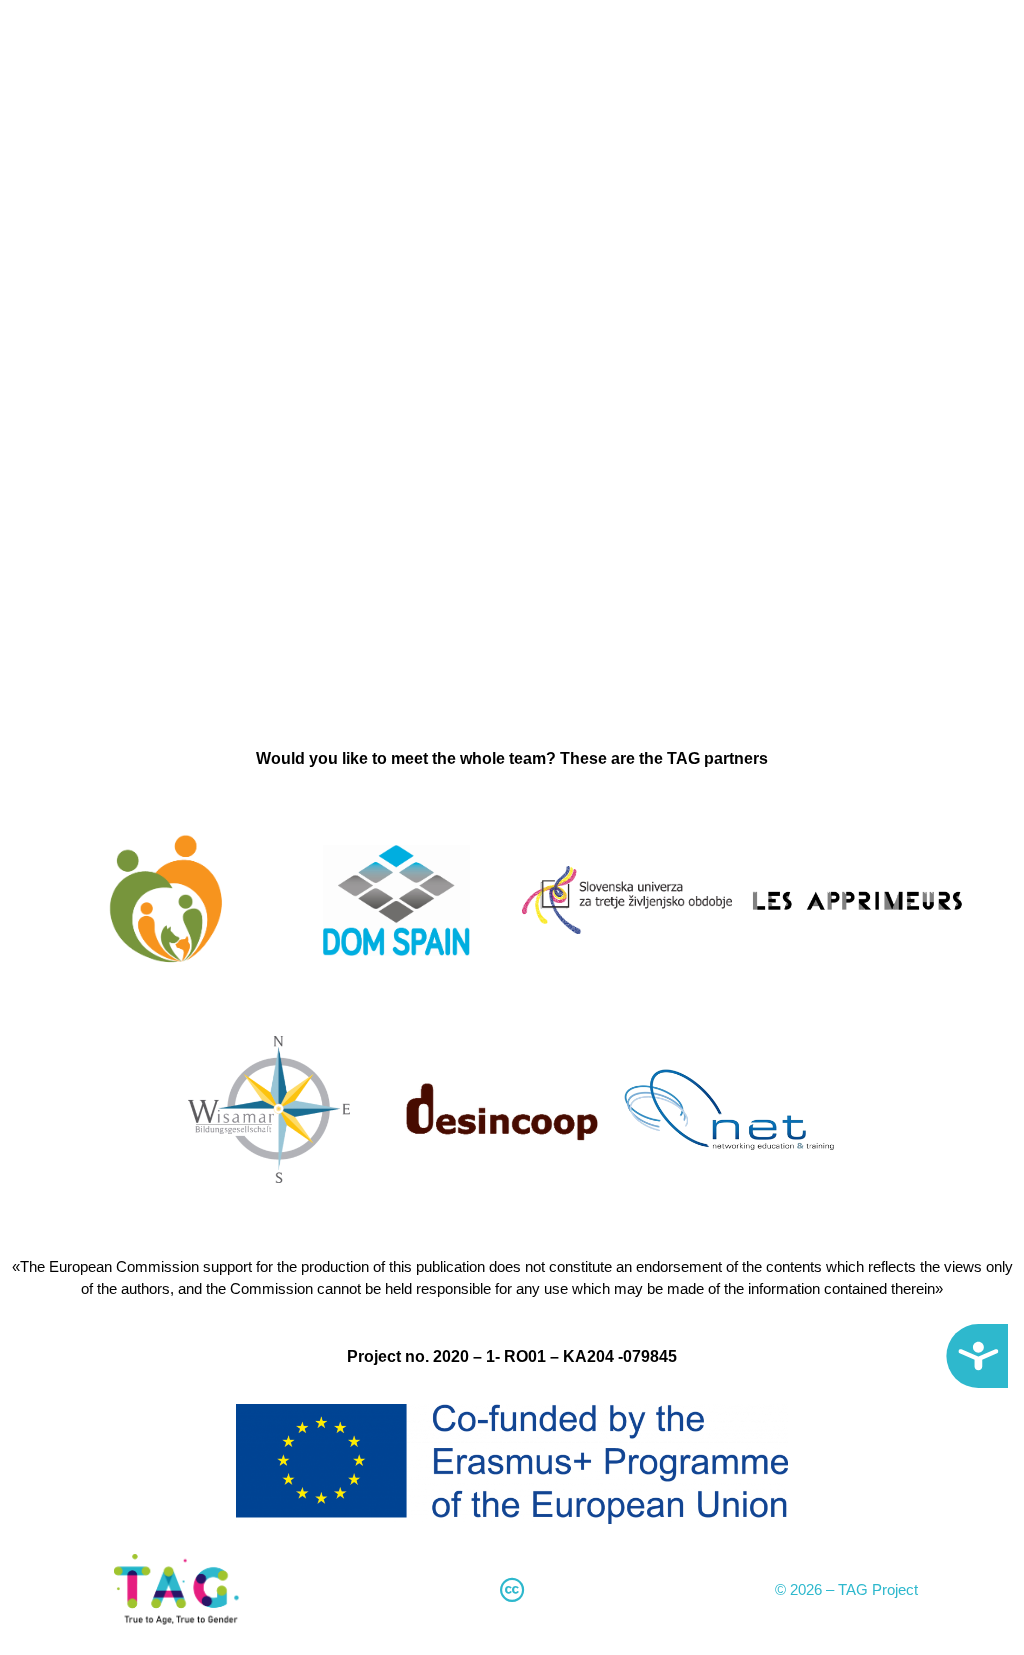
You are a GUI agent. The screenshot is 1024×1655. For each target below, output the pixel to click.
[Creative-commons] (512, 1590)
